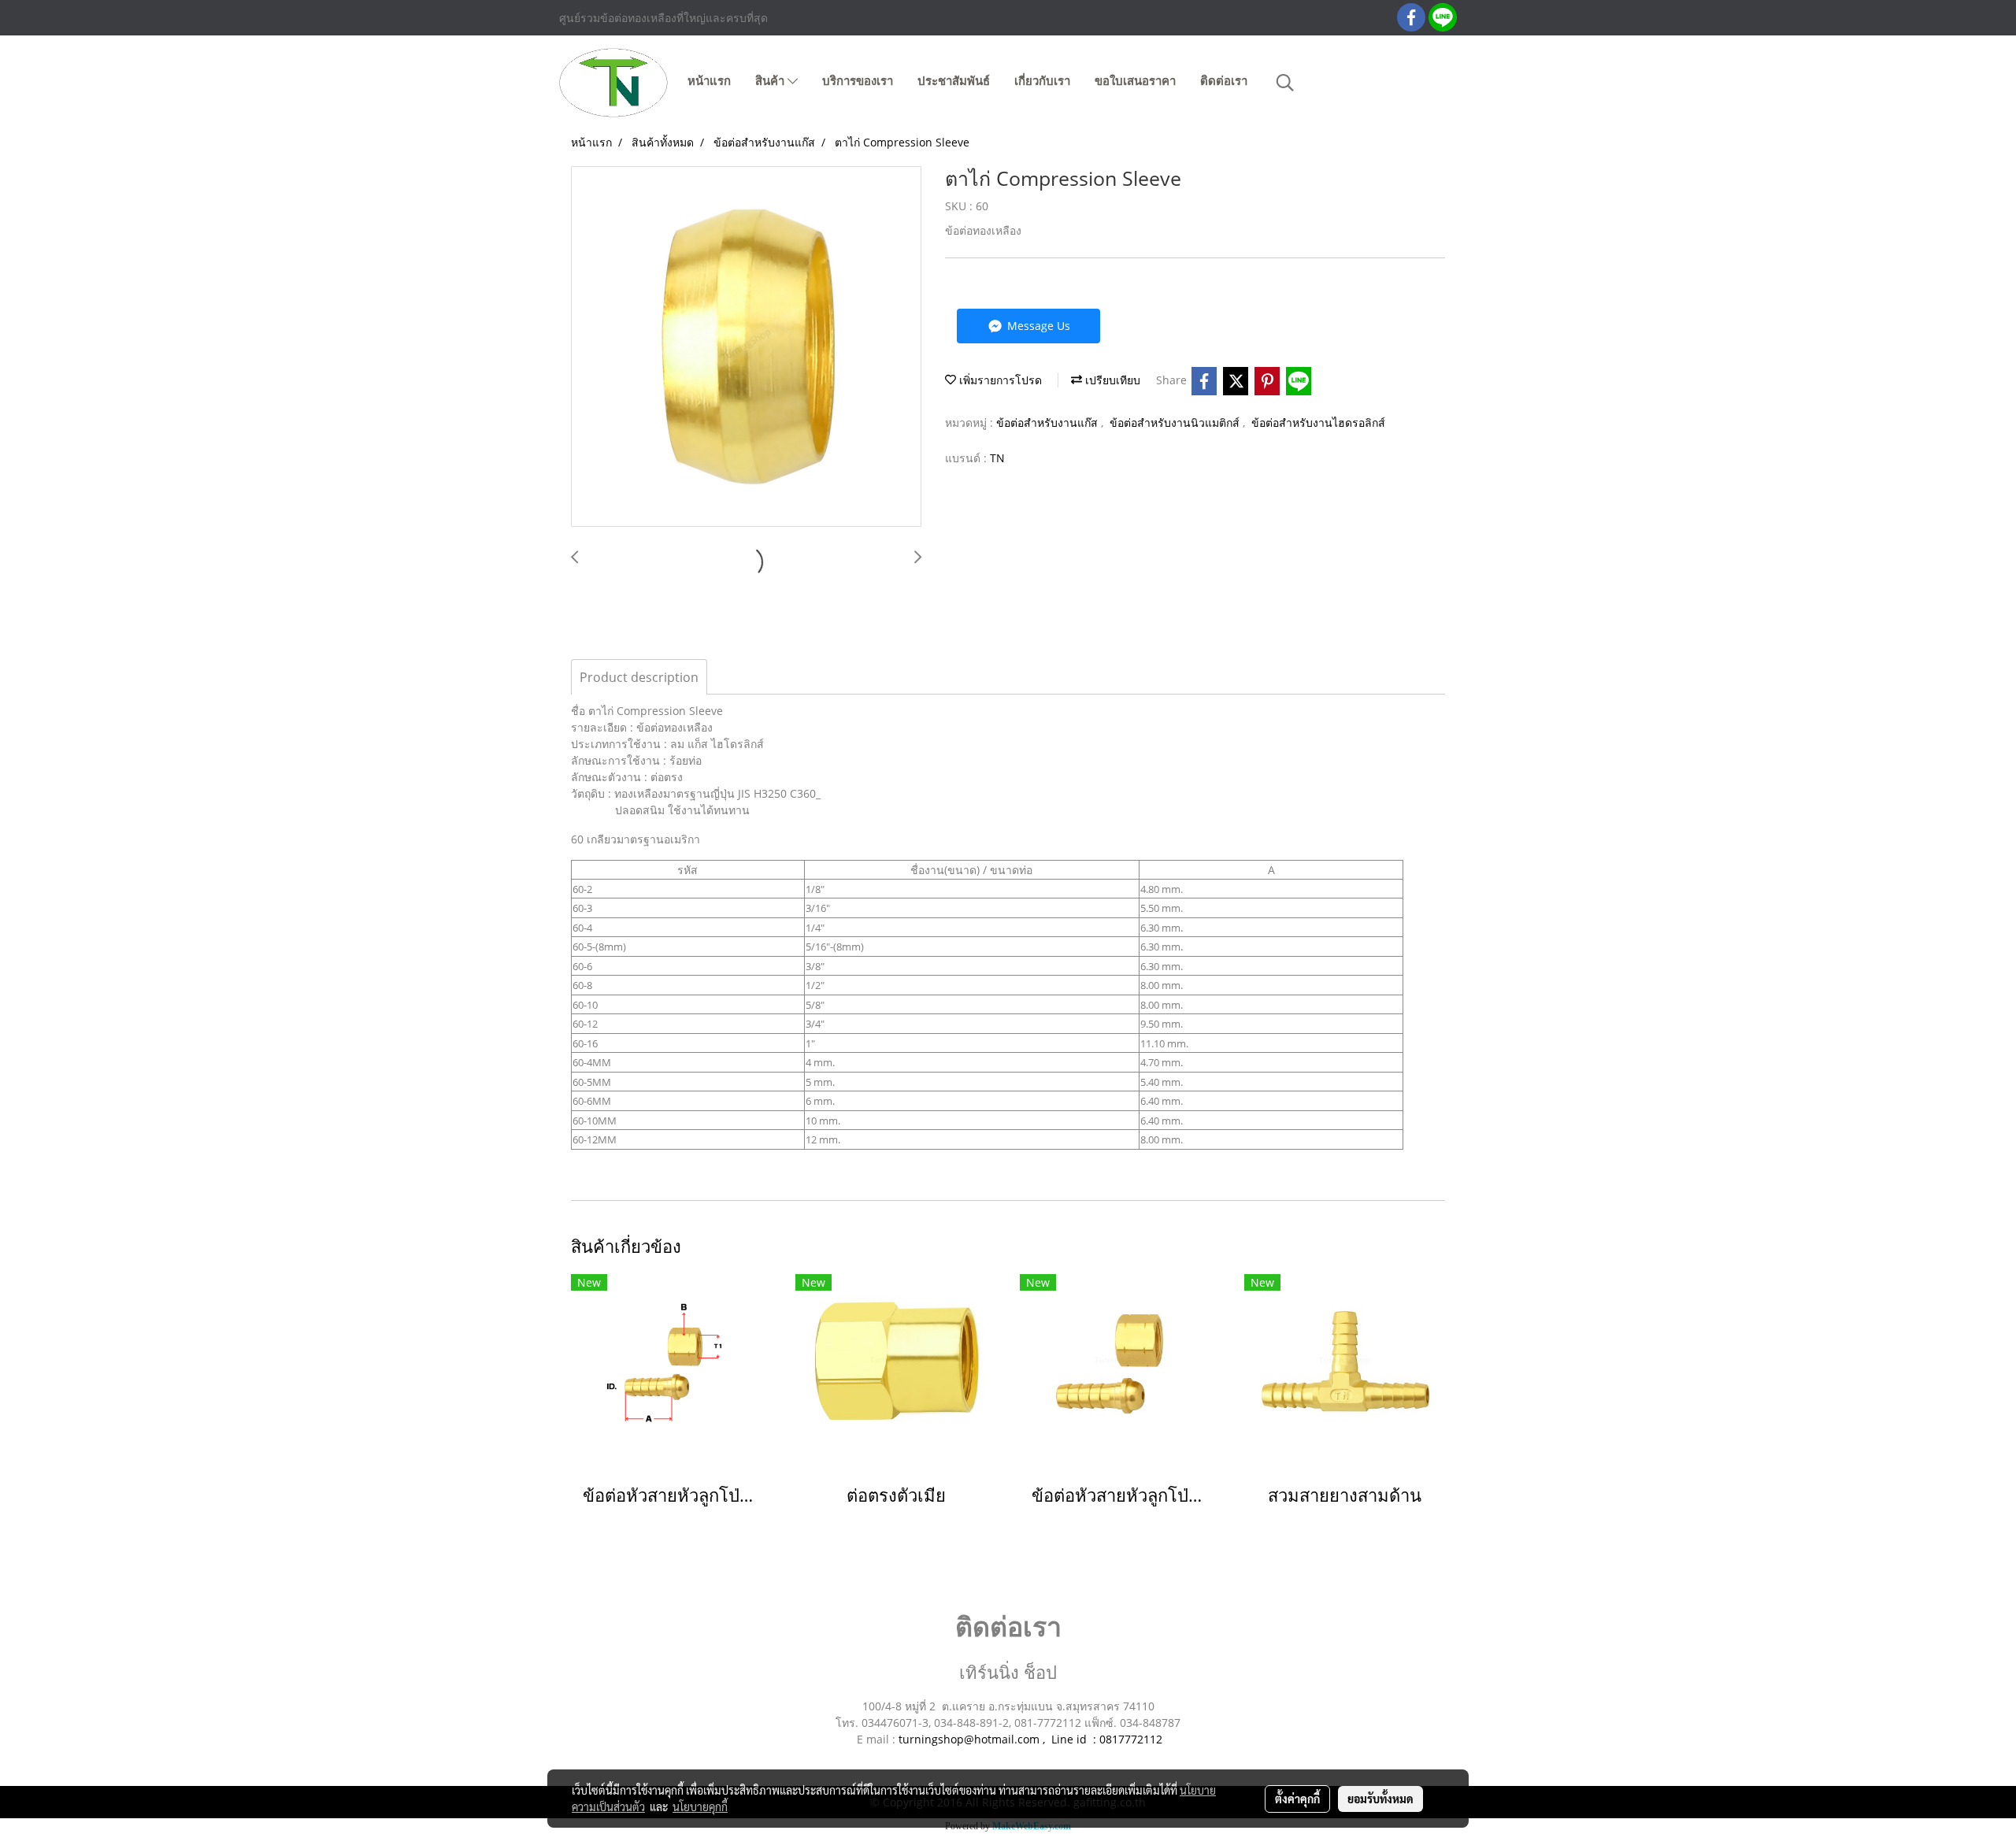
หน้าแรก (709, 81)
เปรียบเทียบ (1111, 380)
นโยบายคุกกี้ (700, 1806)
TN (997, 458)
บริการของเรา (858, 81)
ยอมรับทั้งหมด (1380, 1799)
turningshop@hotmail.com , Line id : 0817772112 (1030, 1739)
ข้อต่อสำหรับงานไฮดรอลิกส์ (1318, 422)
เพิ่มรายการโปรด (999, 380)
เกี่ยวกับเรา (1042, 81)
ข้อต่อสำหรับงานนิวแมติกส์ (1176, 422)
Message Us (1037, 326)
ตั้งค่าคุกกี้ (1297, 1799)
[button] (1285, 83)
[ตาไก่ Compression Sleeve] (746, 347)
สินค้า (771, 81)
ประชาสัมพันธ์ (954, 81)
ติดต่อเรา (1224, 81)
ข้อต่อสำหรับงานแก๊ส (1049, 422)
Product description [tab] (639, 677)
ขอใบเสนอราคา (1135, 81)
